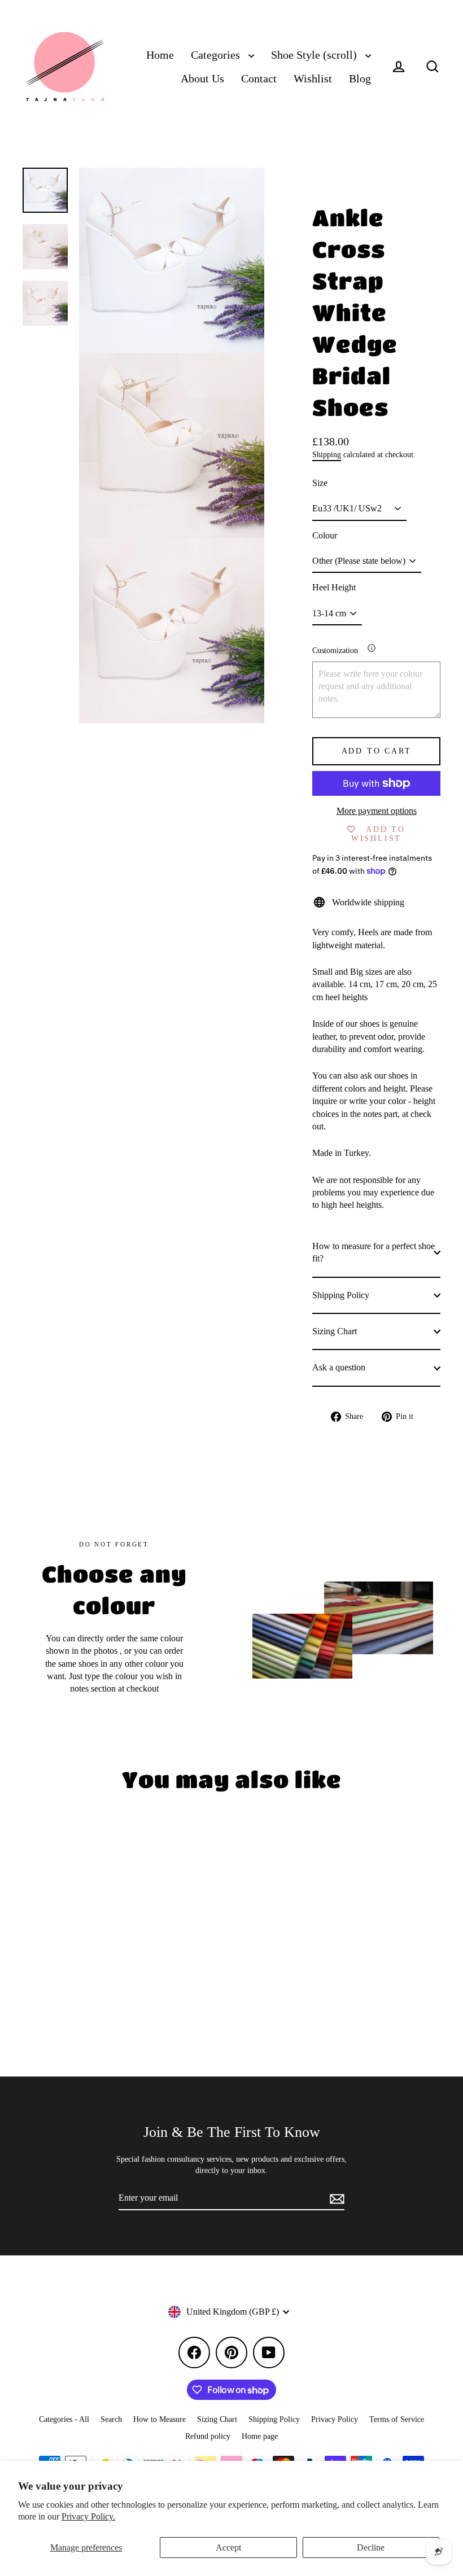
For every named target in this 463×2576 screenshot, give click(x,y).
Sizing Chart (335, 1331)
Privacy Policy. (88, 2516)
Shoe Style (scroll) (315, 55)
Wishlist (313, 79)
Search (111, 2419)
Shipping (327, 455)
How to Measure (160, 2419)
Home (160, 55)
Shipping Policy (341, 1295)
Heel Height (334, 587)
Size (320, 483)
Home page (260, 2436)
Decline (371, 2547)
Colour (325, 535)
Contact (259, 79)
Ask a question (339, 1367)
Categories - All (64, 2419)
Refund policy (208, 2436)
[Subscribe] (335, 2198)
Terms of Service (397, 2419)
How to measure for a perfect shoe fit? (374, 1252)
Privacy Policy (335, 2419)
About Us (202, 79)
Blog (360, 79)
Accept (228, 2547)
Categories (217, 55)
